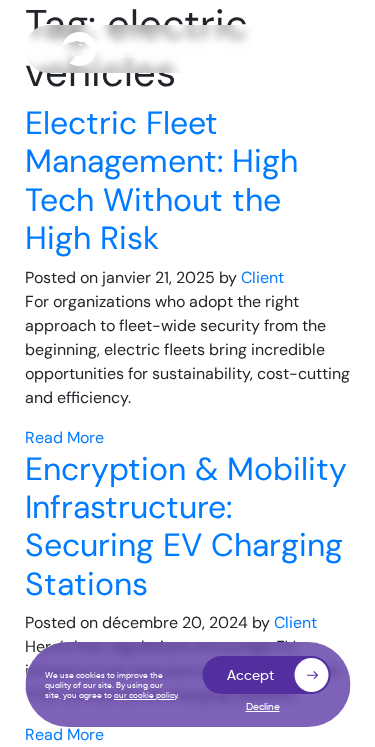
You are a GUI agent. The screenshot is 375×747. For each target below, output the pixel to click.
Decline (263, 707)
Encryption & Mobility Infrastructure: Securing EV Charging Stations (186, 526)
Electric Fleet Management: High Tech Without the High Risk (161, 180)
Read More (64, 437)
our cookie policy (145, 695)
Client (262, 277)
